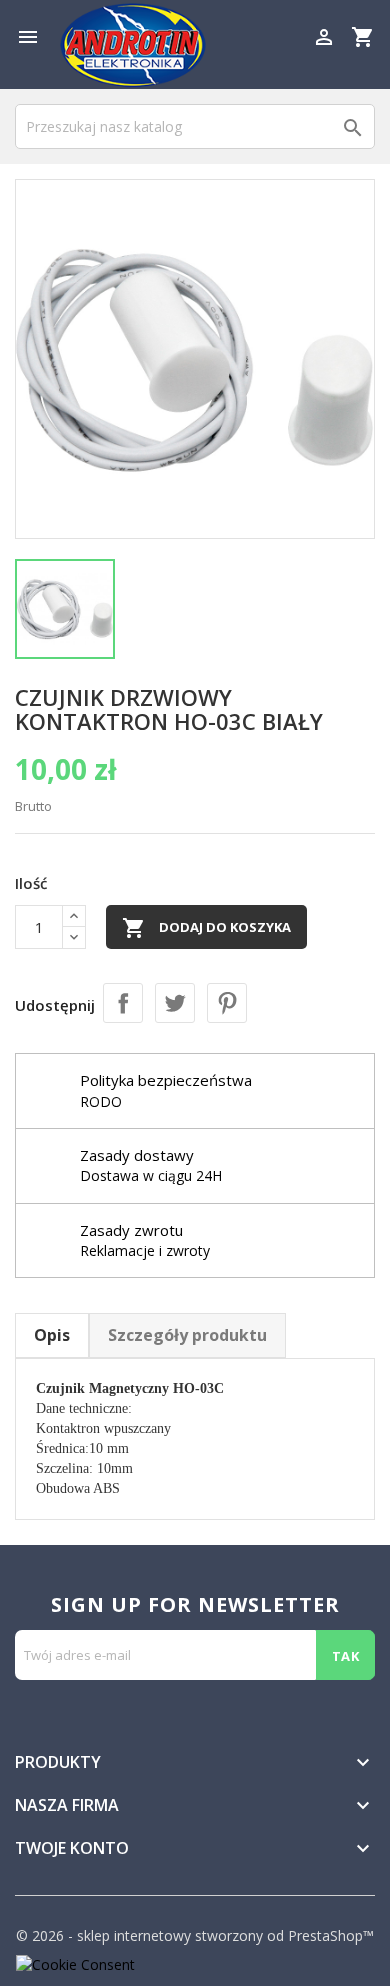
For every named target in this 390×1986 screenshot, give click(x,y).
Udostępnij (123, 1003)
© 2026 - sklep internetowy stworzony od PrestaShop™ (195, 1935)
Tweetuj (175, 1003)
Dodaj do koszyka (206, 928)
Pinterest (227, 1003)
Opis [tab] (52, 1335)
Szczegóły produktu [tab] (187, 1335)
